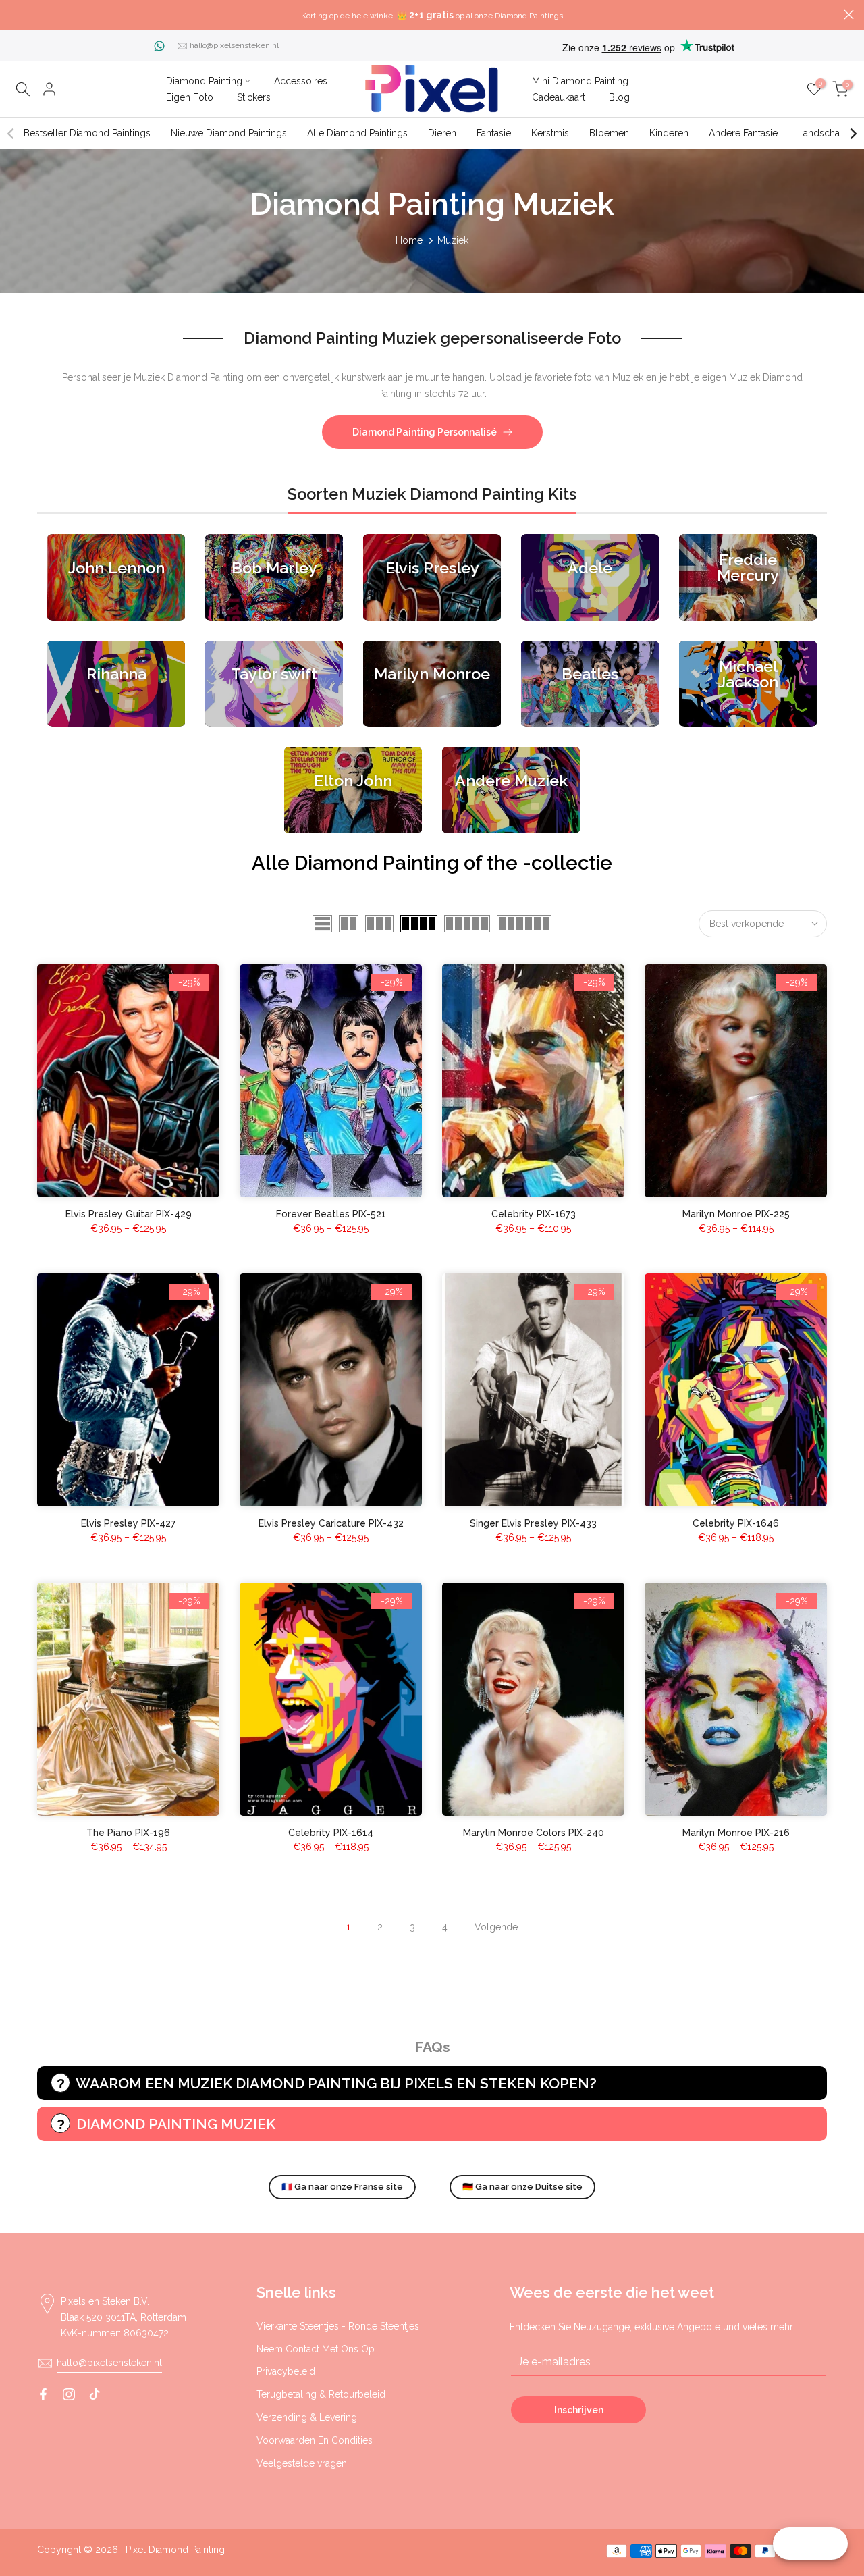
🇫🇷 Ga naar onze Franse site (342, 2187)
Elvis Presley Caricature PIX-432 (331, 1523)
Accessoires (301, 81)
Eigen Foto (190, 97)
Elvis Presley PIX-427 (128, 1523)
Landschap (822, 133)
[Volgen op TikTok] (94, 2394)
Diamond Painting (204, 81)
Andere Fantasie (743, 133)
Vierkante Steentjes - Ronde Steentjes (338, 2326)
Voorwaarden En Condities (315, 2440)
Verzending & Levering (307, 2417)
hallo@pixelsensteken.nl (234, 45)
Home (409, 240)
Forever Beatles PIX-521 (331, 1214)
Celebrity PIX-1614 (331, 1833)
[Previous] (11, 134)
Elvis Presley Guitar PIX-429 (129, 1214)
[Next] (853, 134)
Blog (619, 97)
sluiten (15, 15)
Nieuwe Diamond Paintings (229, 133)
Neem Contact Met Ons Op (316, 2349)
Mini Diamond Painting (580, 81)
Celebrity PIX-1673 (534, 1214)
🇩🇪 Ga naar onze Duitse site (522, 2187)
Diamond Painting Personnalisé (425, 432)
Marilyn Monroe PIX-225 (736, 1214)
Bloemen (609, 133)
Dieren (442, 133)
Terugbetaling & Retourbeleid (321, 2394)
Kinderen (669, 133)
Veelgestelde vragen (302, 2463)
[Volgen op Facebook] (43, 2394)
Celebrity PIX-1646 (736, 1523)
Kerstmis (550, 133)
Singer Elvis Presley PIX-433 (533, 1523)
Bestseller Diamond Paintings (87, 133)
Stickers (254, 97)
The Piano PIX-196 (128, 1833)
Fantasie (494, 133)
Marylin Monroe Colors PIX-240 (534, 1833)
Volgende (496, 1927)
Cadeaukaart (559, 97)
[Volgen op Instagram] (69, 2394)
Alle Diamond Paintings (357, 133)
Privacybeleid (286, 2371)
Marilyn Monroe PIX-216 (736, 1833)
